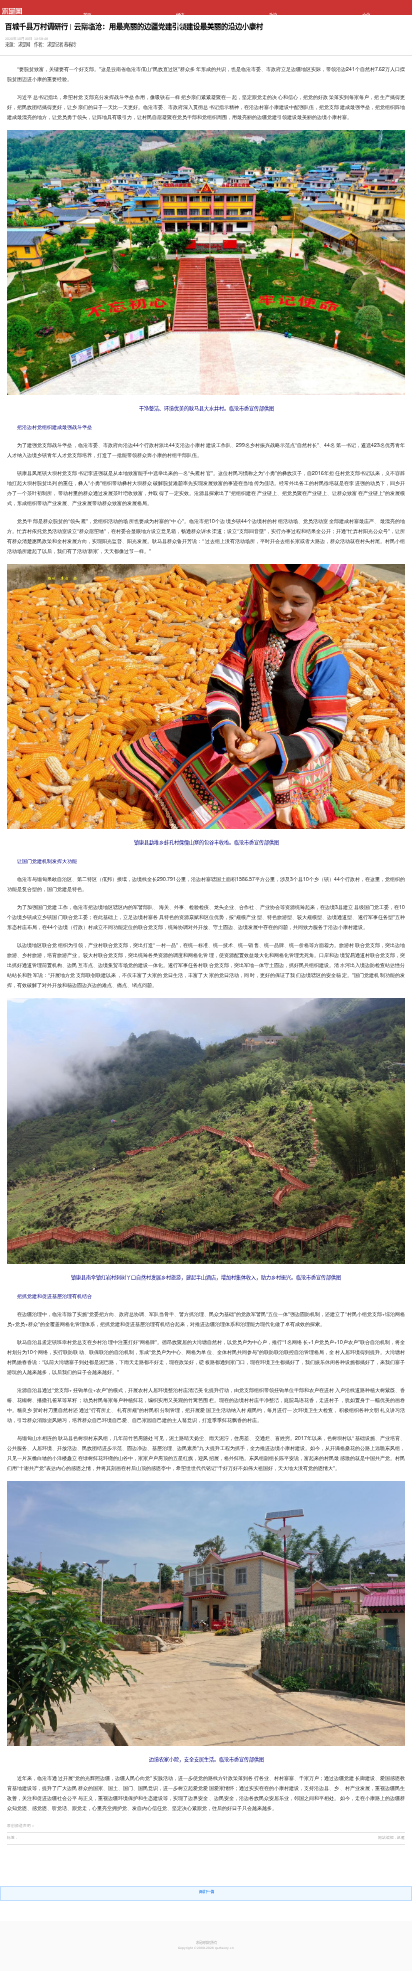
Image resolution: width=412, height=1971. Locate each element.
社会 (87, 24)
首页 (87, 15)
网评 (273, 41)
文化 (366, 15)
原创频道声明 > (20, 1826)
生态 (366, 24)
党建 (180, 24)
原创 (366, 33)
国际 (180, 33)
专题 (87, 41)
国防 (87, 33)
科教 (273, 24)
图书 (273, 33)
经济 (180, 15)
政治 (273, 15)
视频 (180, 41)
